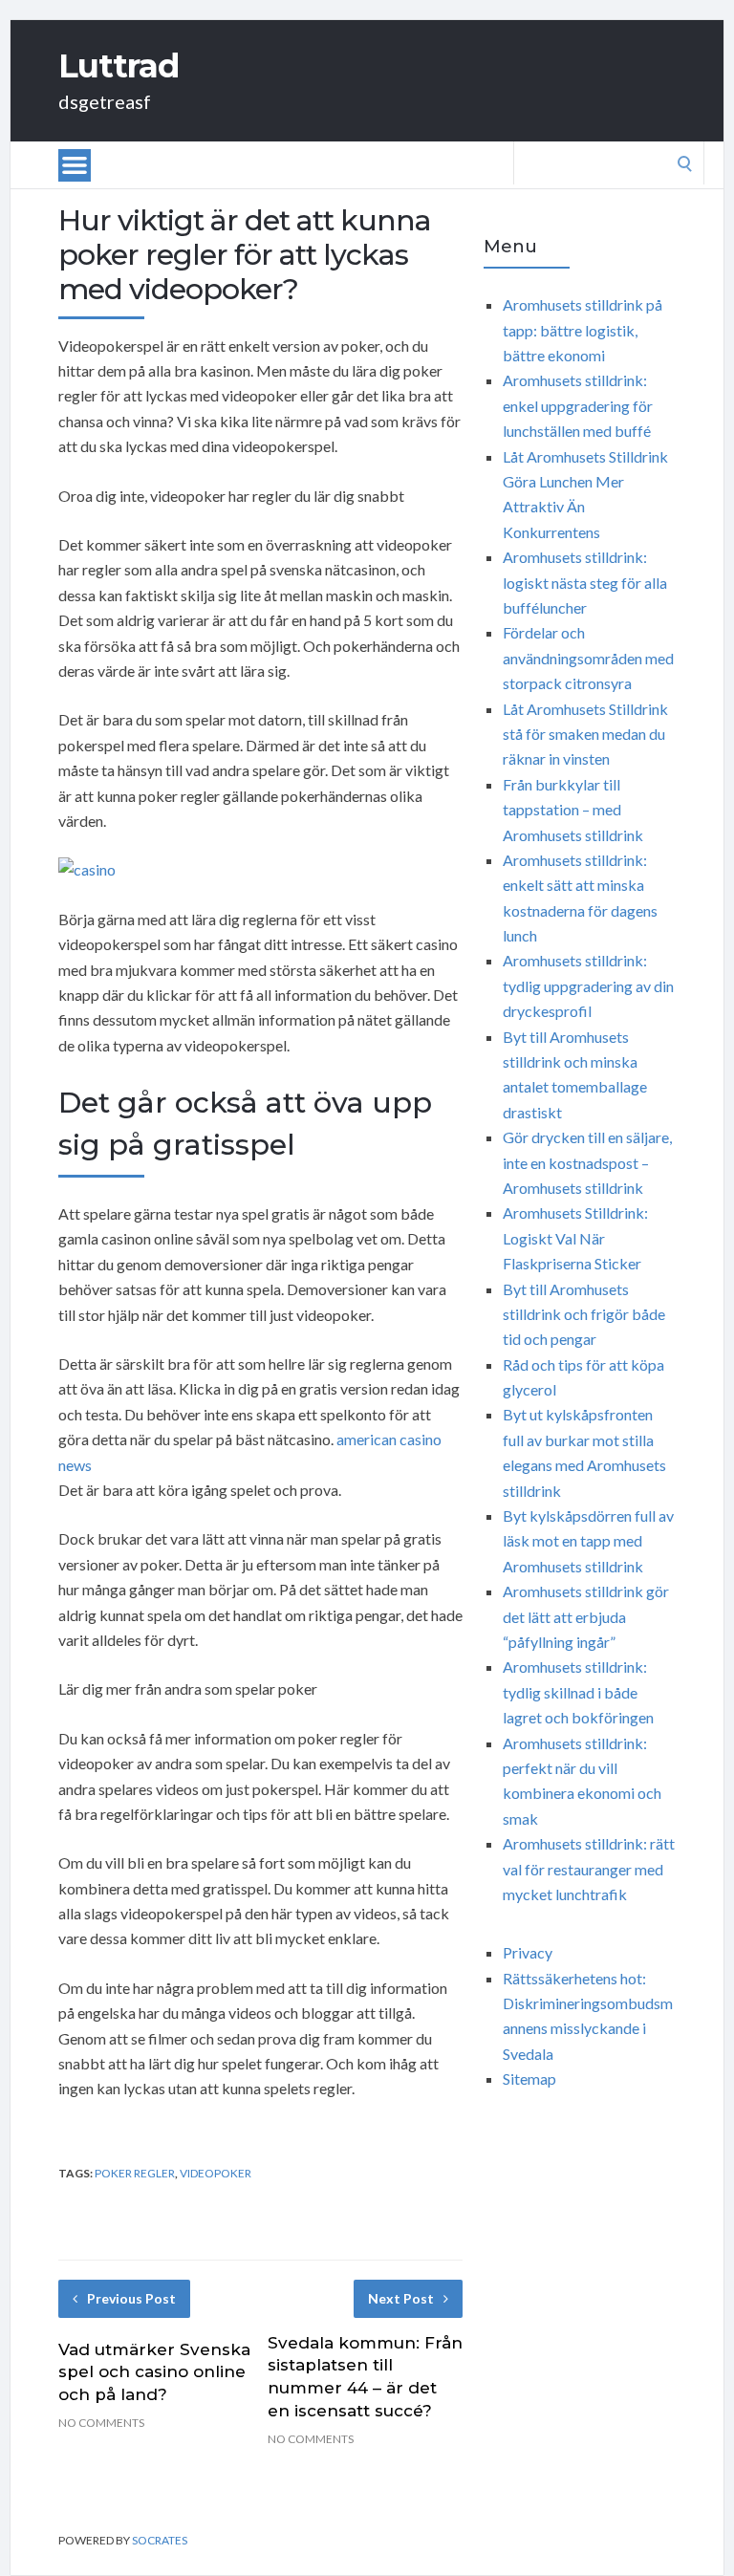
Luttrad (119, 66)
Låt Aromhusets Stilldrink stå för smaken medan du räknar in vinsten (585, 734)
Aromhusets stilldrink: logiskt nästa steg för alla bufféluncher (585, 582)
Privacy (528, 1952)
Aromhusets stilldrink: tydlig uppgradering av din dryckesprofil (588, 985)
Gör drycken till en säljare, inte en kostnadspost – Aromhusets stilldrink (587, 1162)
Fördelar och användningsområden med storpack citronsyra (588, 658)
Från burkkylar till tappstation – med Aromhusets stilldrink (573, 810)
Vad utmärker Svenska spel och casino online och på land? (154, 2372)
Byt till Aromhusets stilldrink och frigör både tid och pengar (584, 1314)
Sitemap (529, 2078)
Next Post (401, 2298)
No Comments (101, 2423)
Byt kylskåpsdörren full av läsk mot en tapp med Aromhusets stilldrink (588, 1541)
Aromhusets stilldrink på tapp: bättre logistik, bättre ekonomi (583, 330)
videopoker (216, 2173)
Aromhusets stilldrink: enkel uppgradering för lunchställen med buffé (578, 405)
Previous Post (131, 2298)
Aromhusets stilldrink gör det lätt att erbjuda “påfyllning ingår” (586, 1616)
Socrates (160, 2540)
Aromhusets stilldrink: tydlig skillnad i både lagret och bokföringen (578, 1692)
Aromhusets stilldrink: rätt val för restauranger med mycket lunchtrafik (589, 1869)
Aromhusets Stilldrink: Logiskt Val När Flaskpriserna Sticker (575, 1238)
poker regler (135, 2173)
